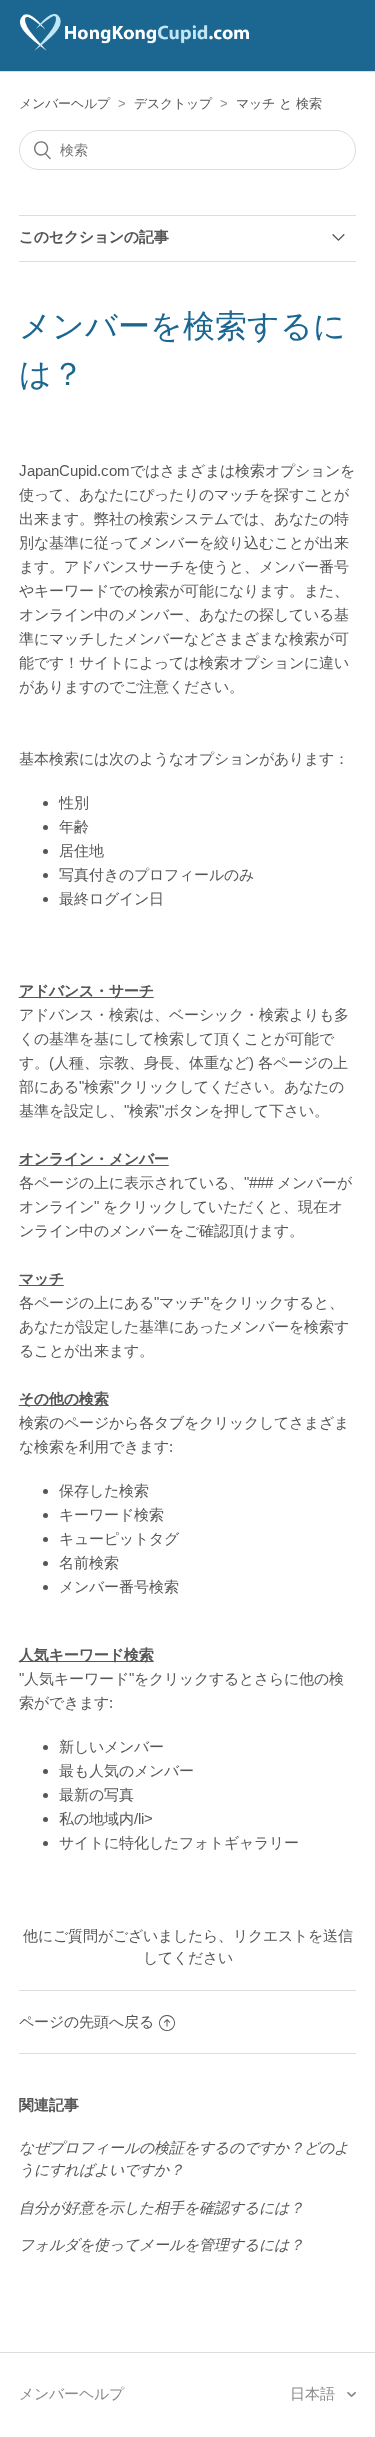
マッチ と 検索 (279, 103)
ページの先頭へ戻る (86, 2021)
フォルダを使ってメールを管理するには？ (161, 2244)
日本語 (314, 2393)
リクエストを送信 (293, 1935)
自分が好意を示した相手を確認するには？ (161, 2207)
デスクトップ (173, 103)
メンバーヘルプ (64, 103)
